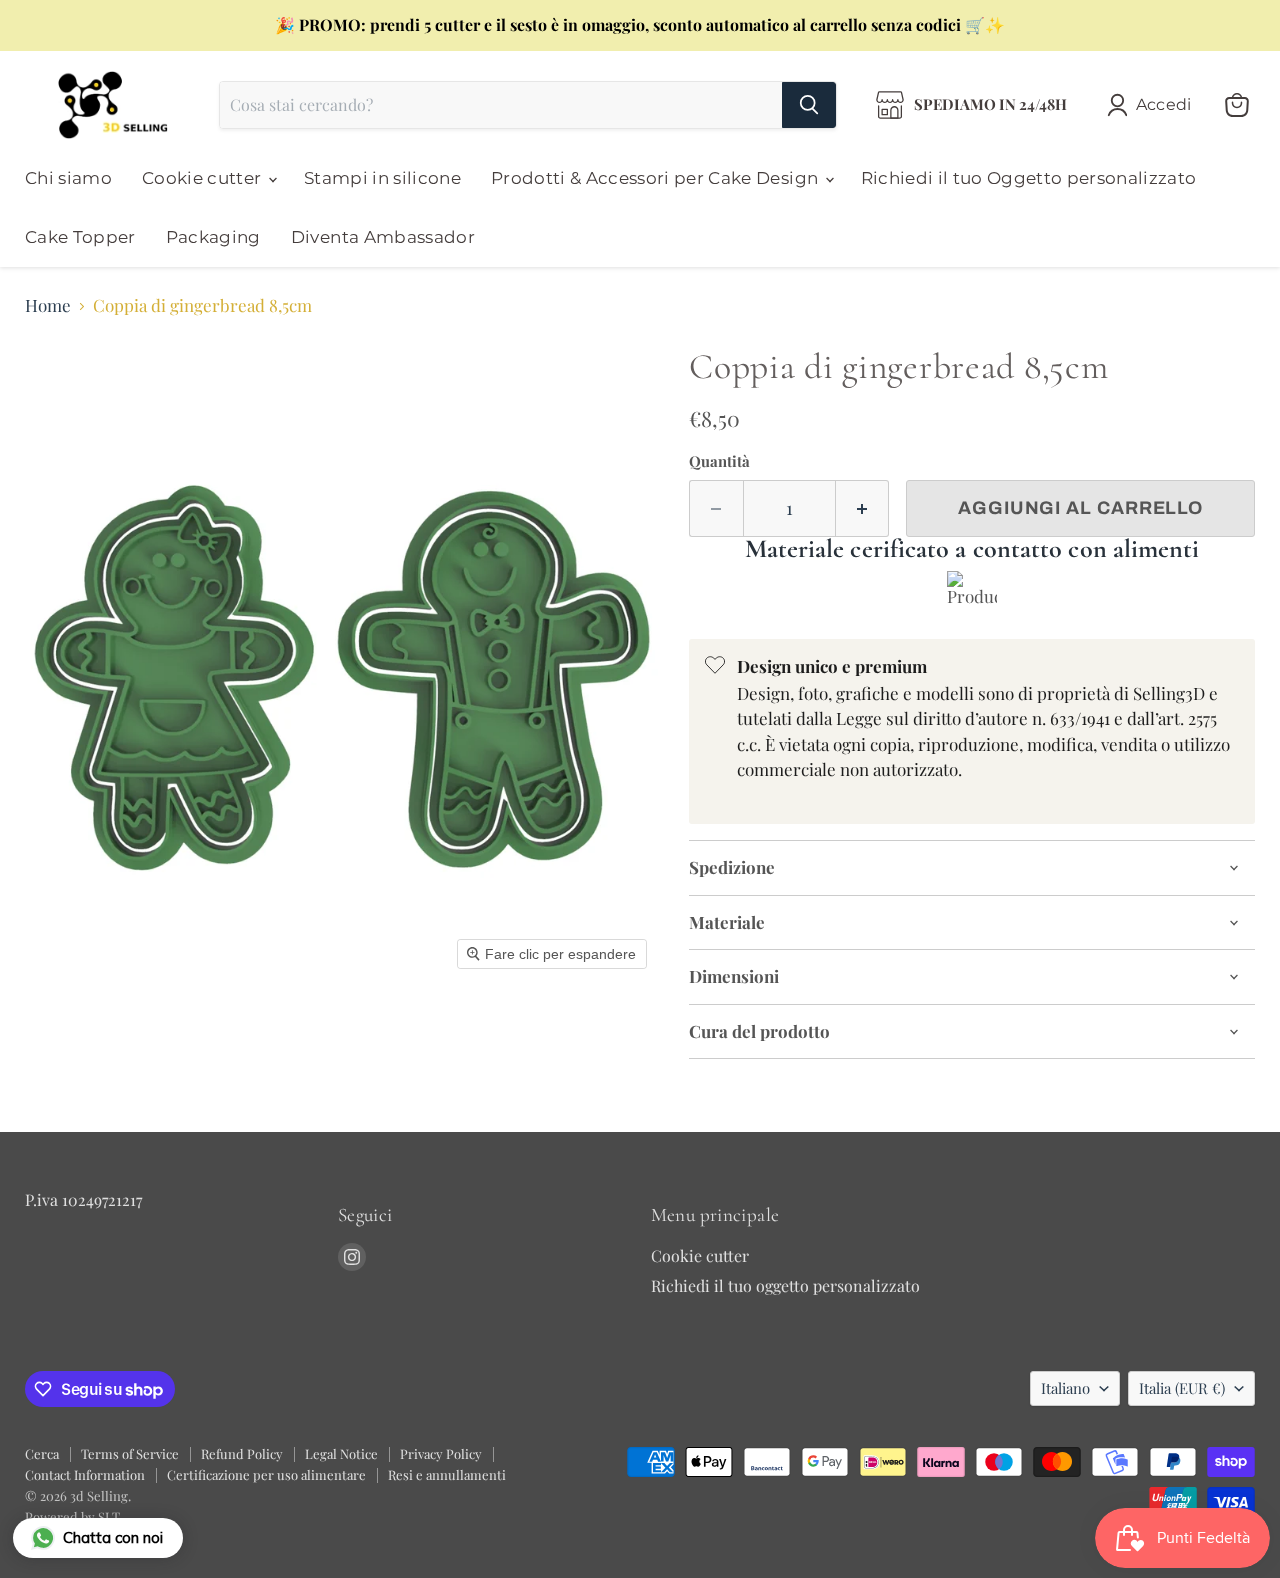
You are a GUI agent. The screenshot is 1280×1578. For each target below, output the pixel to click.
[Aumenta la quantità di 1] (863, 508)
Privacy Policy (441, 1453)
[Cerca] (809, 105)
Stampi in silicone (382, 178)
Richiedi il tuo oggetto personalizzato (785, 1285)
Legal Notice (341, 1453)
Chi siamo (68, 178)
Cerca (42, 1453)
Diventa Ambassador (383, 237)
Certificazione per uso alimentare (266, 1474)
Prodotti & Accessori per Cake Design (657, 178)
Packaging (213, 237)
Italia (1182, 1388)
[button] (1153, 105)
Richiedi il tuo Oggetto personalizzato (1029, 178)
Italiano (1065, 1388)
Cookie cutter (204, 178)
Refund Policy (242, 1453)
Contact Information (85, 1474)
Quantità (719, 461)
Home (48, 306)
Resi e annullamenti (447, 1474)
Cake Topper (80, 237)
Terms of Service (130, 1453)
